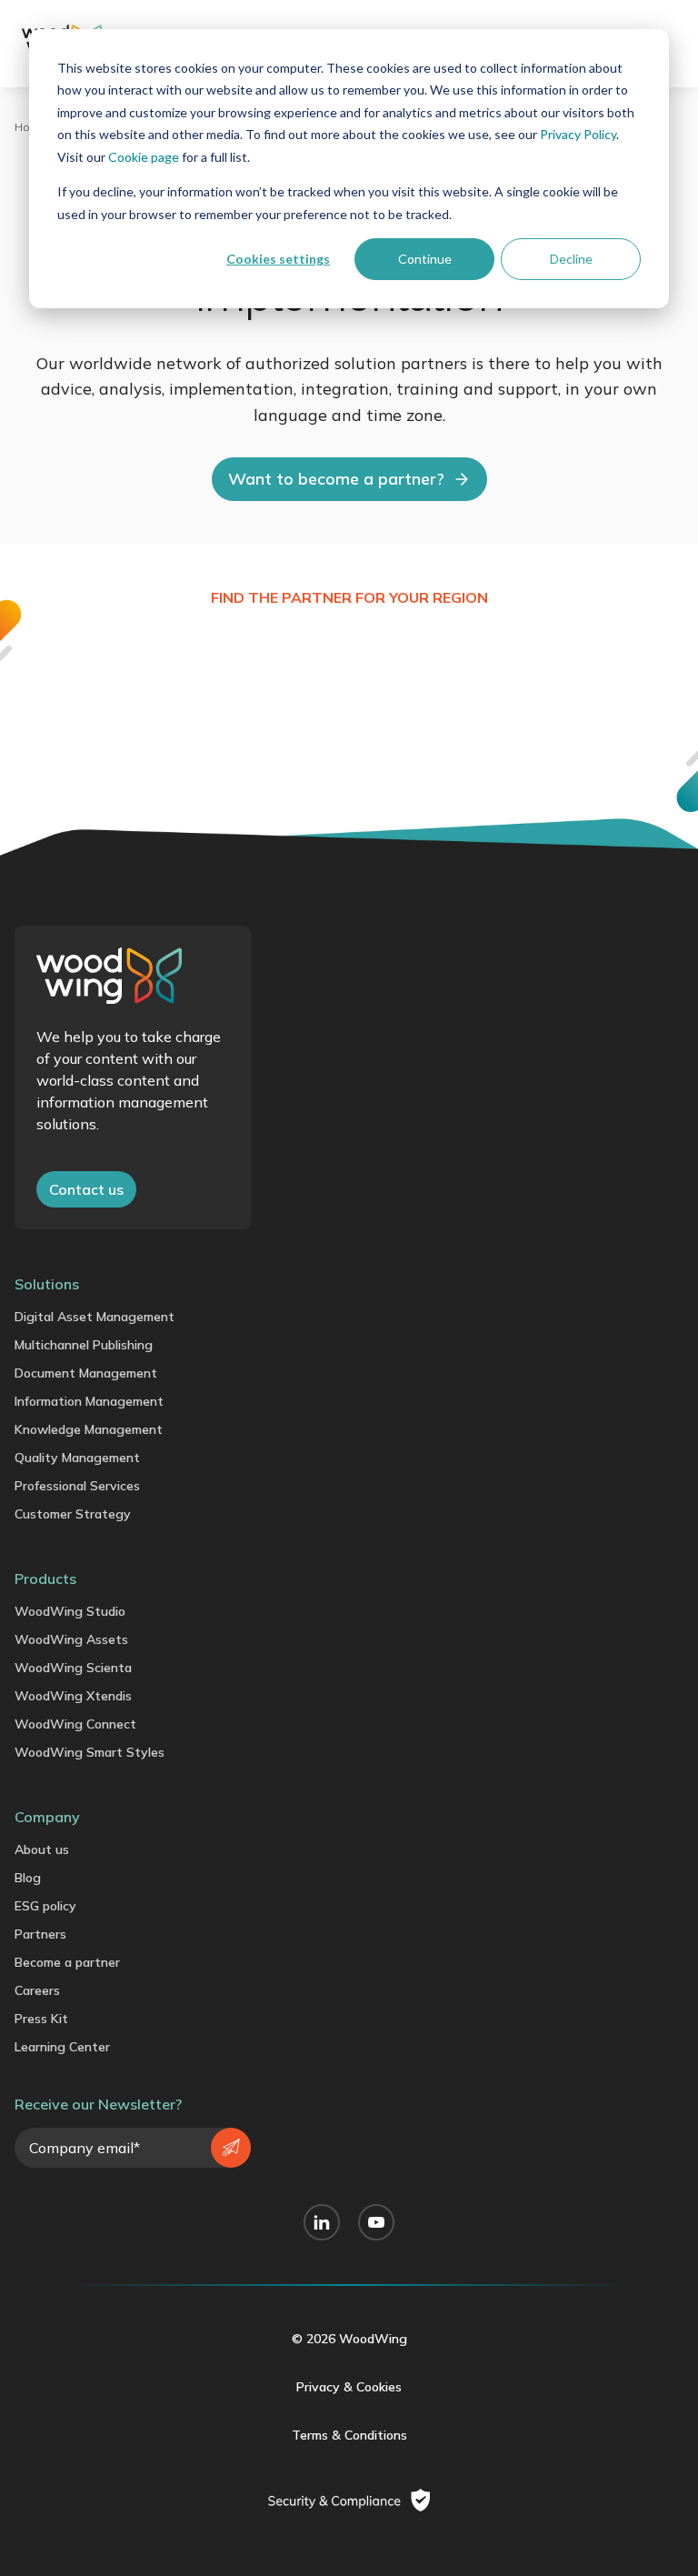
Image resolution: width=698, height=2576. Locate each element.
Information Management (89, 1401)
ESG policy (45, 1906)
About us (42, 1849)
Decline (571, 259)
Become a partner (67, 1962)
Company (47, 1817)
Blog (28, 1878)
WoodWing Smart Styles (90, 1752)
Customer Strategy (73, 1514)
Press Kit (41, 2019)
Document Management (86, 1373)
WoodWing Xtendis (73, 1696)
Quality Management (77, 1458)
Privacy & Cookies (349, 2387)
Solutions (47, 1284)
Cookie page (144, 157)
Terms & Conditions (349, 2435)
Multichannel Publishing (84, 1345)
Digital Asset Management (95, 1317)
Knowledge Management (89, 1429)
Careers (37, 1990)
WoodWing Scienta (73, 1668)
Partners (40, 1934)
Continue (425, 259)
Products (45, 1579)
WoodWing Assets (71, 1639)
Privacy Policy (578, 134)
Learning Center (62, 2047)
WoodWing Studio (70, 1611)
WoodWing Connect (75, 1724)
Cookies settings (278, 259)
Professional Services (77, 1486)
